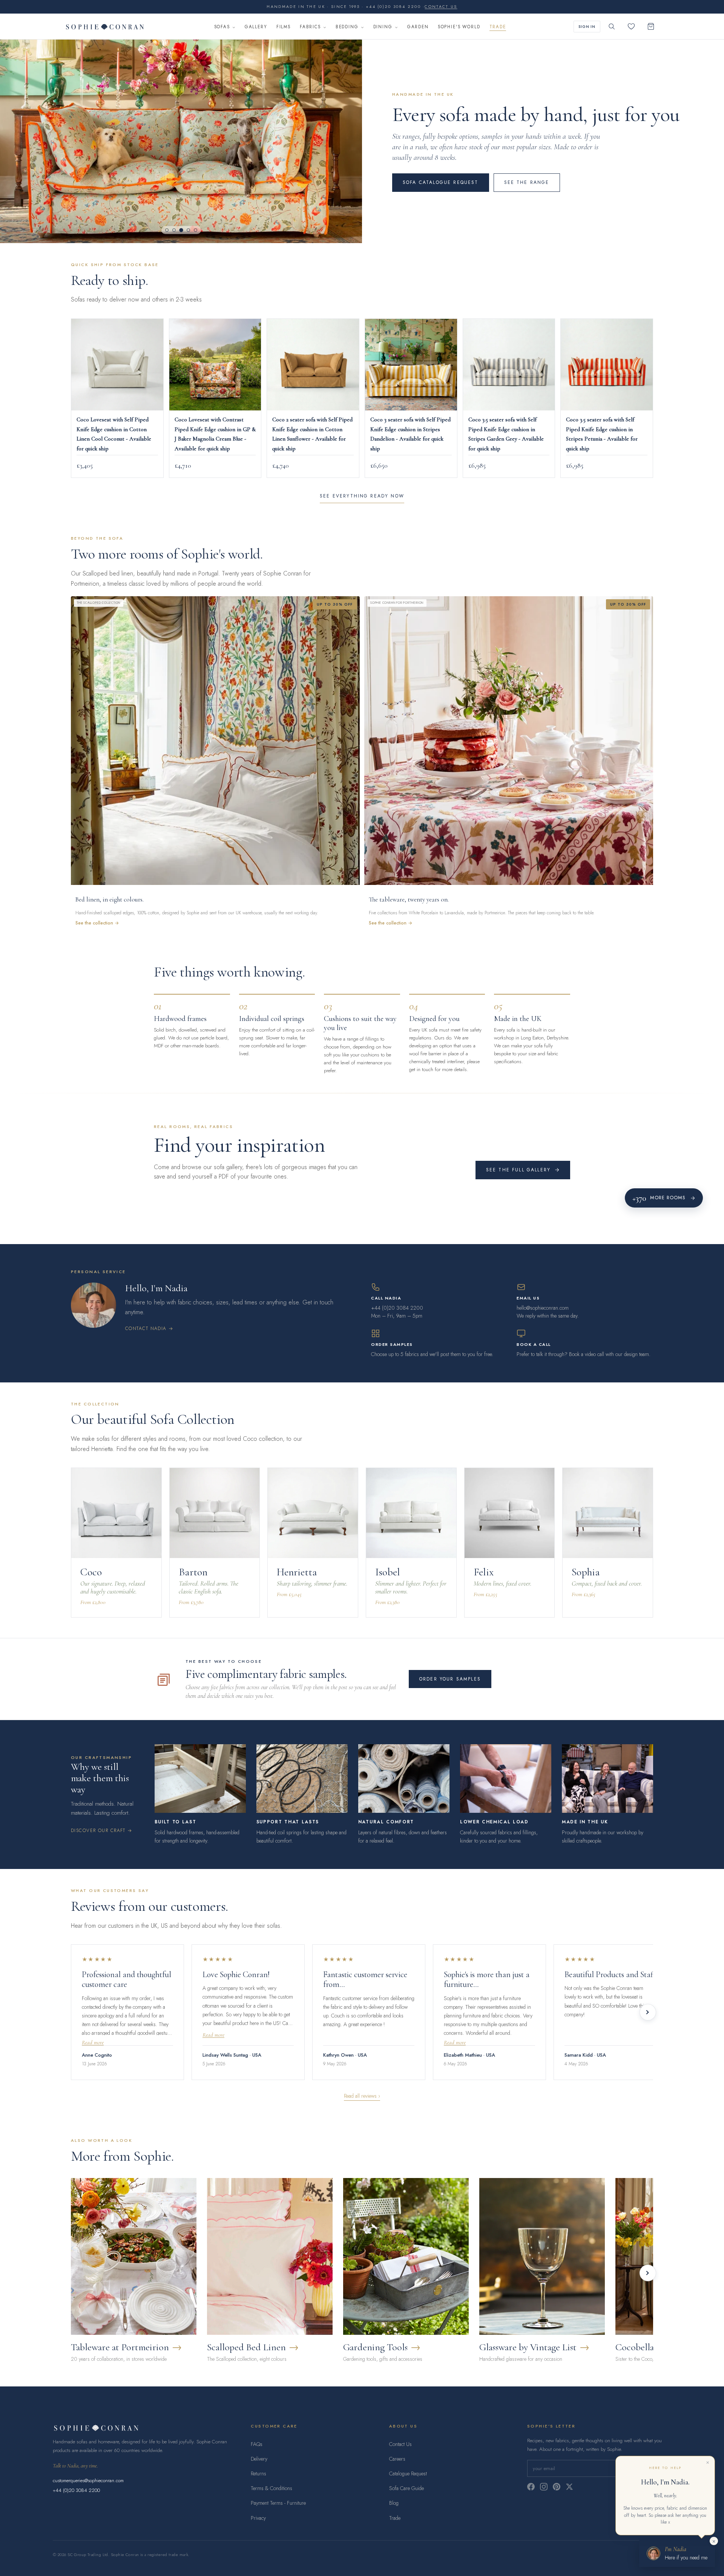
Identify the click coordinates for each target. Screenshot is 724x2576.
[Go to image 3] (181, 230)
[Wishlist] (631, 26)
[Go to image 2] (174, 230)
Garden (418, 27)
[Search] (612, 26)
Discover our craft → (102, 1831)
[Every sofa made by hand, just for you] (181, 141)
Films (284, 27)
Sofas (222, 27)
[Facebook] (531, 2487)
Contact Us (400, 2444)
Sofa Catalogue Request (441, 182)
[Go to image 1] (167, 230)
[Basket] (651, 26)
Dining (383, 27)
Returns (258, 2473)
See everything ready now (362, 496)
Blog (394, 2503)
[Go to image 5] (196, 230)
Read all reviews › (362, 2096)
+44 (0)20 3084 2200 (76, 2490)
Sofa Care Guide (406, 2488)
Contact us (441, 7)
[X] (569, 2487)
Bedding (347, 27)
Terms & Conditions (271, 2488)
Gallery (256, 27)
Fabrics (310, 27)
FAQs (257, 2444)
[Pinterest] (557, 2487)
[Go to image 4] (188, 230)
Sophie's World (459, 27)
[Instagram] (544, 2487)
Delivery (259, 2459)
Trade (498, 27)
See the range (527, 182)
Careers (397, 2459)
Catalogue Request (408, 2473)
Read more (93, 2043)
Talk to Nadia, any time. (75, 2466)
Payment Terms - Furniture (278, 2503)
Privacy (258, 2518)
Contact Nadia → (149, 1329)
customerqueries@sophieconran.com (88, 2480)
